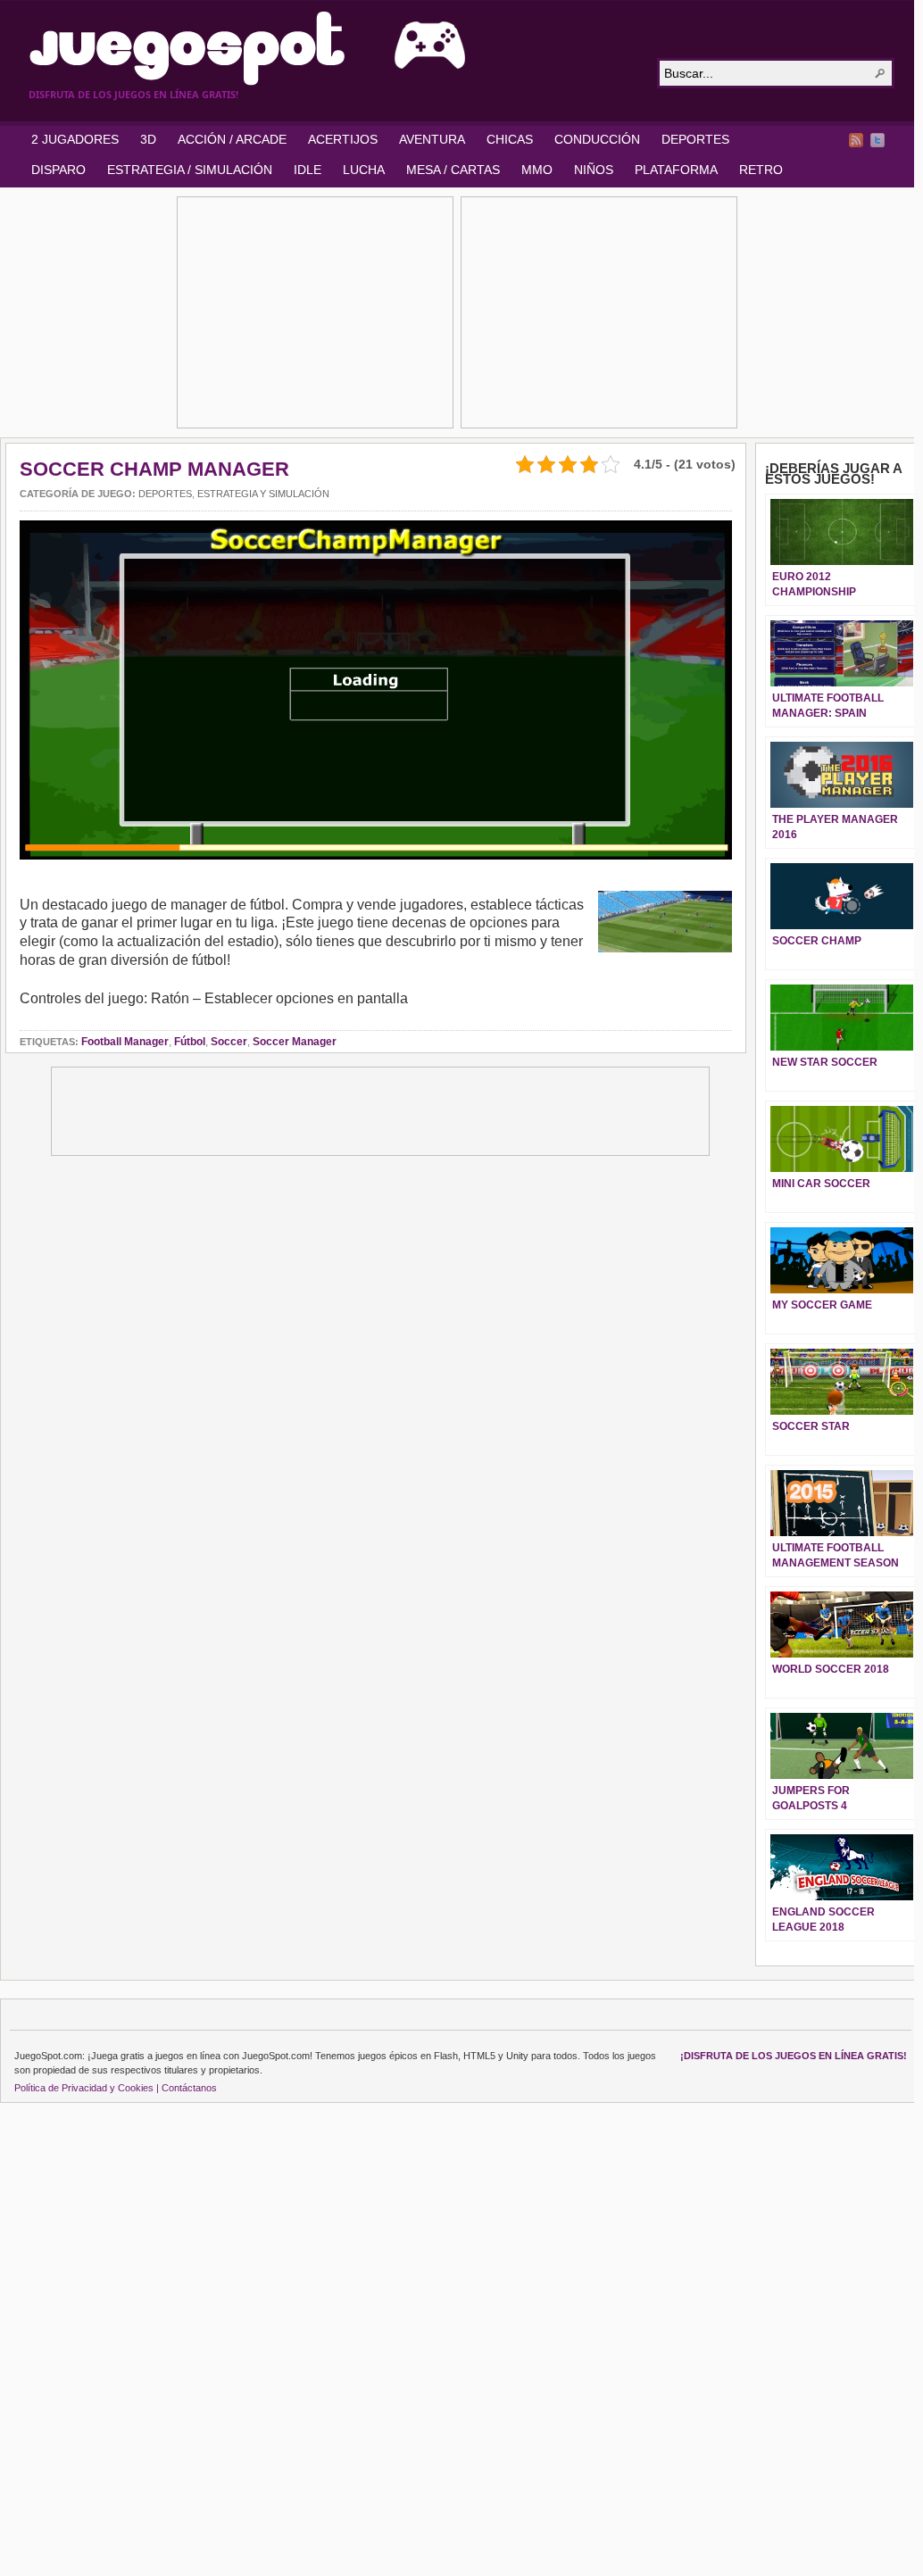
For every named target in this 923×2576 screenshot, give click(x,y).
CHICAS (510, 139)
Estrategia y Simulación (263, 494)
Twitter (877, 140)
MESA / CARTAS (453, 170)
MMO (537, 170)
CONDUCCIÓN (597, 139)
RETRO (761, 170)
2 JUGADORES (75, 139)
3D (148, 139)
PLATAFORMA (676, 170)
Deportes (165, 494)
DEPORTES (695, 139)
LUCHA (364, 170)
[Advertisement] (315, 312)
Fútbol (190, 1042)
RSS (856, 140)
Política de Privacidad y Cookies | (87, 2088)
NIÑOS (594, 170)
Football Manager (125, 1042)
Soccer (229, 1042)
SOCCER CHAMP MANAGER (154, 469)
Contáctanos (189, 2088)
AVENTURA (432, 139)
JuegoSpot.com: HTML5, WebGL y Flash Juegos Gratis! (332, 48)
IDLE (308, 170)
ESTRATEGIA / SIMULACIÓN (190, 170)
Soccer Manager (295, 1042)
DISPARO (58, 170)
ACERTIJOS (343, 139)
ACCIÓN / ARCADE (232, 139)
